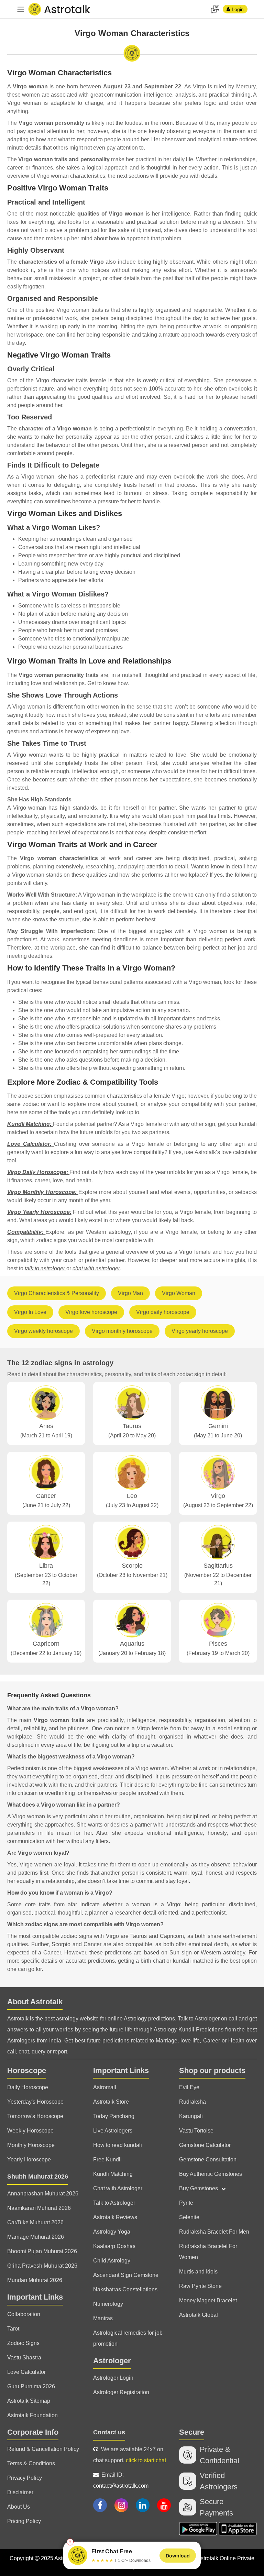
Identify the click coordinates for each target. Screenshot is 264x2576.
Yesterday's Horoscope (35, 2102)
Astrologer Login (113, 2378)
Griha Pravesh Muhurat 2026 (42, 2266)
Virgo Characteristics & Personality (57, 1293)
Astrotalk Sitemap (29, 2401)
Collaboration (24, 2314)
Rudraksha (192, 2102)
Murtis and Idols (198, 2272)
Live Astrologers (113, 2131)
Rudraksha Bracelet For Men (214, 2232)
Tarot (13, 2329)
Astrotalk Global (199, 2315)
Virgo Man (130, 1293)
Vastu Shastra (24, 2358)
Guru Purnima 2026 (31, 2386)
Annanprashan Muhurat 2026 (43, 2194)
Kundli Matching (113, 2174)
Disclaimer (20, 2492)
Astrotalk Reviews (115, 2217)
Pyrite (186, 2203)
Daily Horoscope (28, 2087)
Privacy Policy (25, 2478)
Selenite (189, 2217)
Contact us (109, 2432)
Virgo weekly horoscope (43, 1331)
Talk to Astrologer (114, 2203)
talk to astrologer (46, 1268)
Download (178, 2556)
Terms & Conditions (31, 2463)
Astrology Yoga (112, 2232)
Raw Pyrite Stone (200, 2286)
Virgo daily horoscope (163, 1312)
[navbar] (21, 9)
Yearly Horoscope (29, 2160)
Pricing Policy (24, 2521)
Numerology (108, 2304)
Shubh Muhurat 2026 (38, 2177)
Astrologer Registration (121, 2392)
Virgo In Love (30, 1312)
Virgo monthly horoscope (122, 1331)
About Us (19, 2507)
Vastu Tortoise (196, 2131)
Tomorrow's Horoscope (35, 2116)
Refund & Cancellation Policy (43, 2449)
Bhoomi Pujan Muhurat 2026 (42, 2251)
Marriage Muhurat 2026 (36, 2237)
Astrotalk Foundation (32, 2415)
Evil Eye (189, 2087)
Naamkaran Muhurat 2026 (39, 2208)
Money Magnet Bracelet (208, 2300)
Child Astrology (112, 2261)
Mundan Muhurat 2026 (35, 2280)
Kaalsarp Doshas (114, 2246)
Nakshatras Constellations (125, 2289)
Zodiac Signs (23, 2343)
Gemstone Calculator (205, 2145)
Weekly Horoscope (30, 2131)
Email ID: (121, 2480)
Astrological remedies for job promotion (128, 2338)
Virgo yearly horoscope (200, 1331)
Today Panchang (114, 2116)
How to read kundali (118, 2145)
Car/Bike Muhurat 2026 (35, 2222)
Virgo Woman (179, 1293)
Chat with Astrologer (118, 2188)
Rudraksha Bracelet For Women (208, 2252)
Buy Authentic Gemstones (211, 2174)
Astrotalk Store (111, 2102)
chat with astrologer (96, 1268)
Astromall (105, 2087)
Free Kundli (107, 2160)
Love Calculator (26, 2372)
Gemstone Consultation (208, 2160)
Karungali (191, 2116)
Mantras (103, 2318)
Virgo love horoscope (91, 1312)
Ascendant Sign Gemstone (126, 2275)
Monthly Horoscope (31, 2145)
